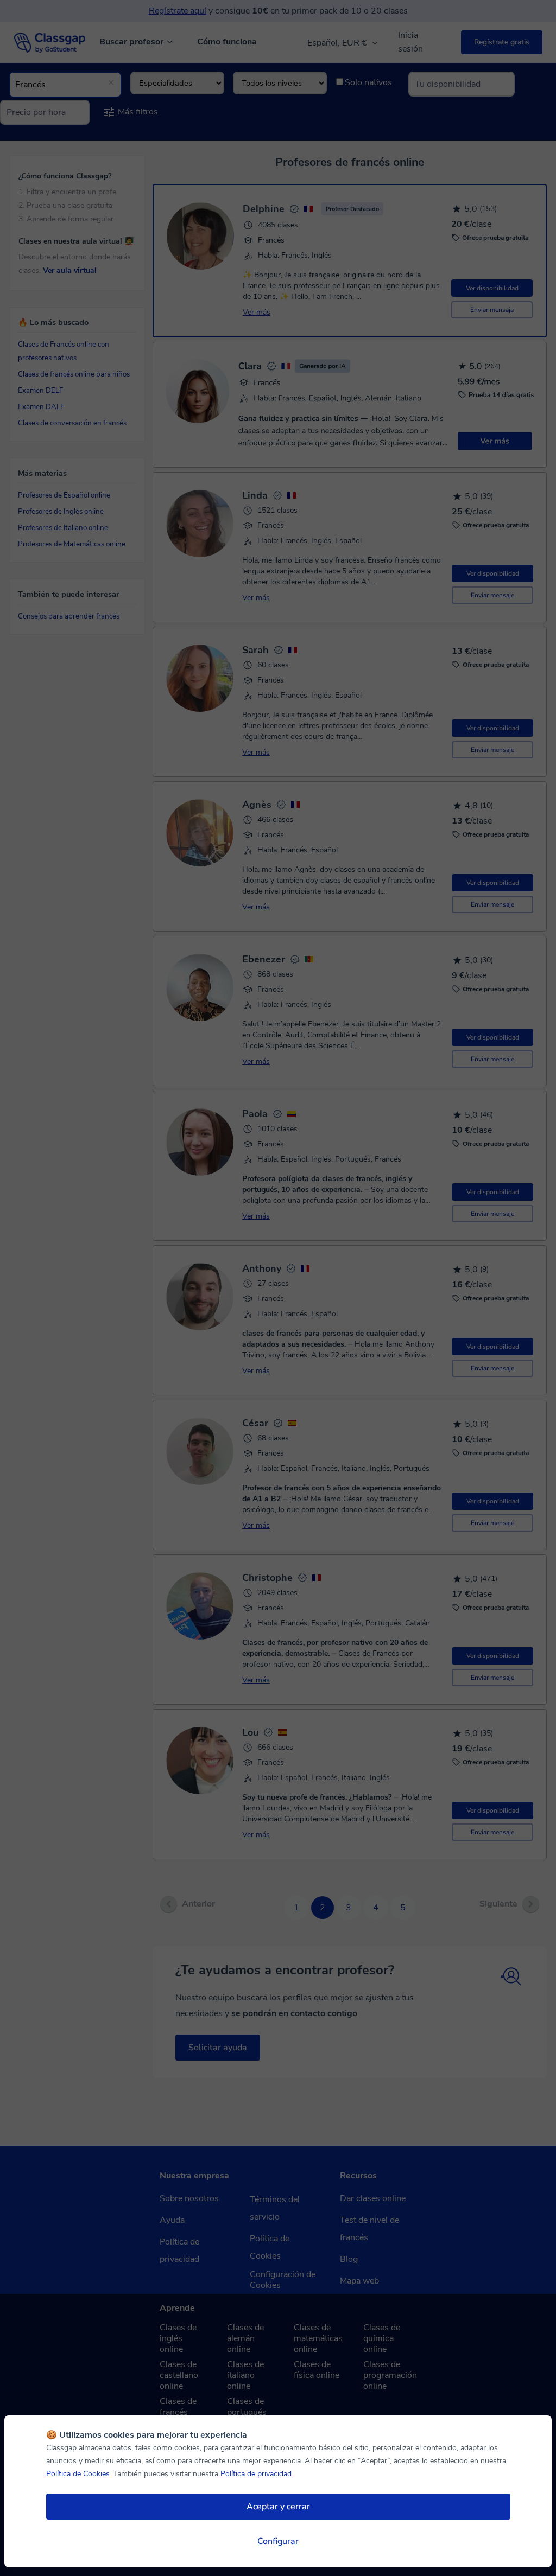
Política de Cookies (78, 2474)
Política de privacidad (256, 2474)
